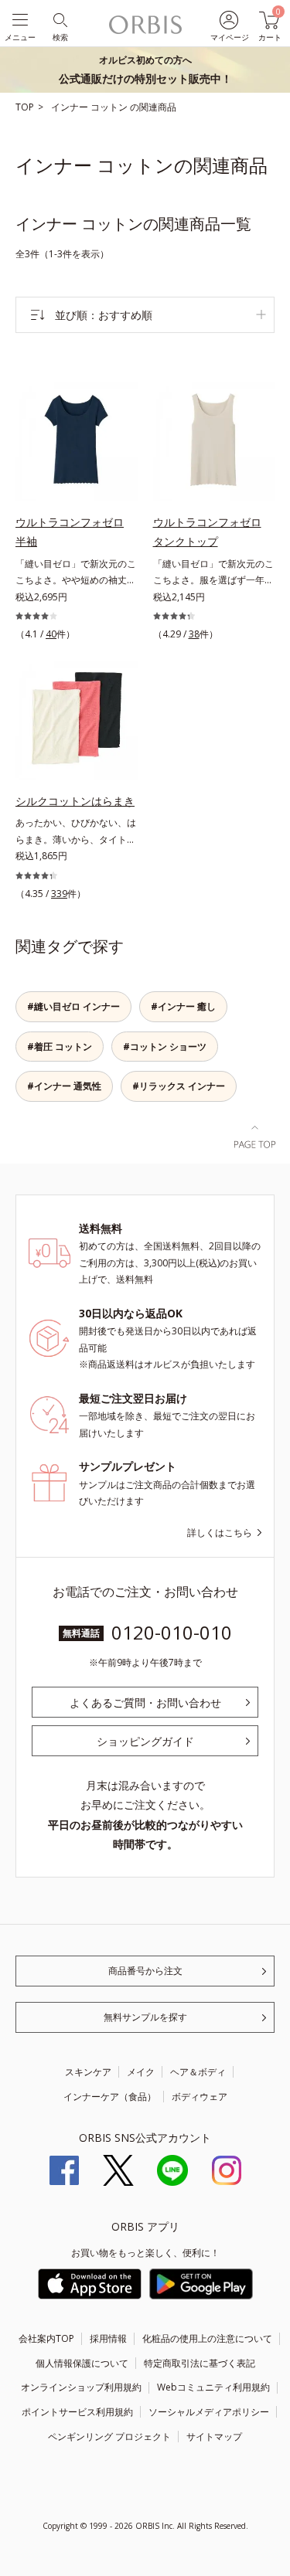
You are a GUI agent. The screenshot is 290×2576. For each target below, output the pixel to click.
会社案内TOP (46, 2338)
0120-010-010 (172, 1632)
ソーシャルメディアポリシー (209, 2412)
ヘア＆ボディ (198, 2072)
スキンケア (88, 2072)
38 (194, 634)
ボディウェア (200, 2097)
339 (59, 894)
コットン (110, 107)
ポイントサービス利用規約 (77, 2412)
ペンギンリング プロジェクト (109, 2437)
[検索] (59, 19)
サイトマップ (214, 2437)
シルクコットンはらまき (75, 801)
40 (51, 634)
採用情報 (108, 2338)
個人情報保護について (82, 2363)
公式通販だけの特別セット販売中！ (145, 70)
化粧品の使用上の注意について (207, 2338)
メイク (141, 2072)
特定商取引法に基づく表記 (200, 2363)
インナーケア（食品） (110, 2097)
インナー (71, 107)
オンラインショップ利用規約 (81, 2387)
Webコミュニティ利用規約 (213, 2387)
